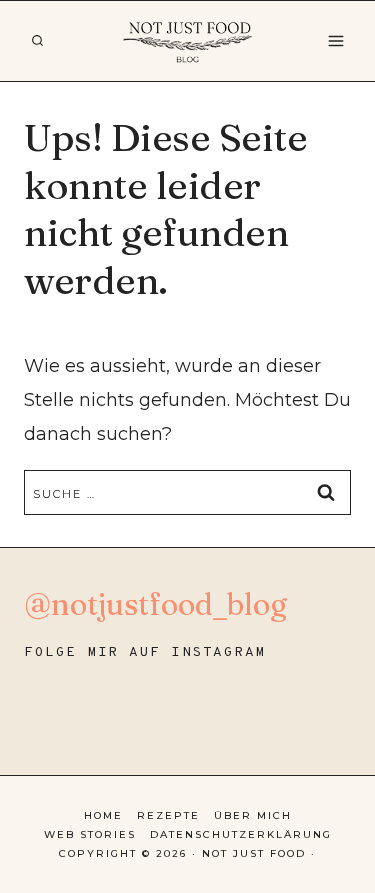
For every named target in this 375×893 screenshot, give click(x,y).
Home (103, 815)
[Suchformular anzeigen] (37, 41)
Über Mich (253, 815)
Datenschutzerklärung (241, 834)
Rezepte (168, 815)
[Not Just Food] (187, 41)
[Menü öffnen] (335, 40)
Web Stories (90, 834)
